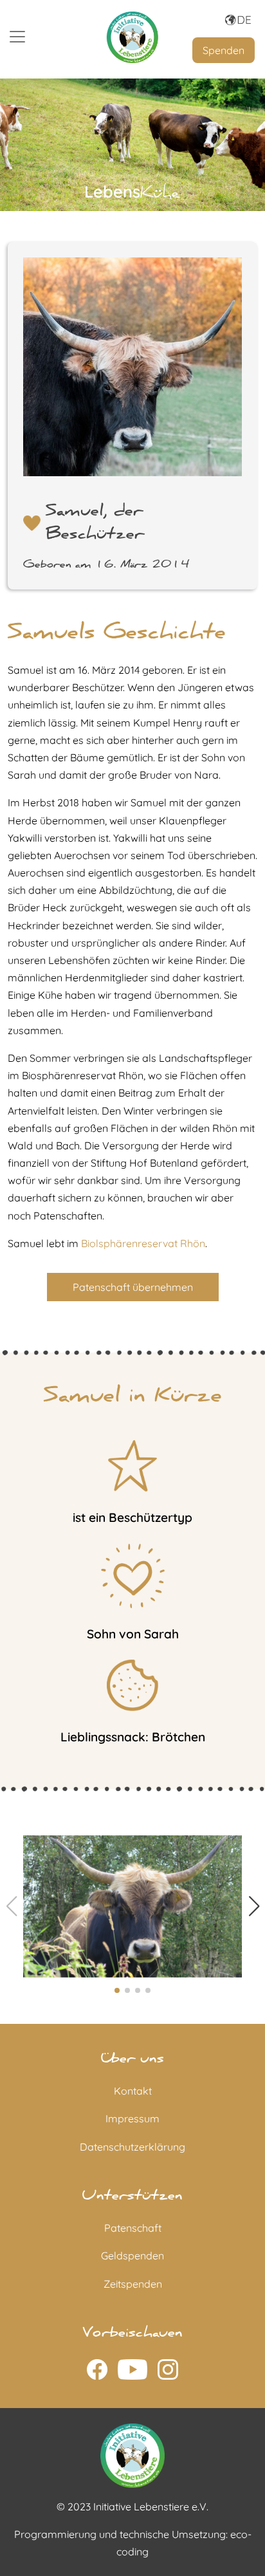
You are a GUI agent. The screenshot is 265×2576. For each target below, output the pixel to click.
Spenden (224, 50)
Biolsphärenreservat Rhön (143, 1243)
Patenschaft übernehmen (133, 1287)
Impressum (132, 2118)
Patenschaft (133, 2228)
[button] (254, 1906)
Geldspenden (132, 2256)
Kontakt (133, 2091)
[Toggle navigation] (17, 37)
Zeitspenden (133, 2284)
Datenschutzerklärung (132, 2147)
